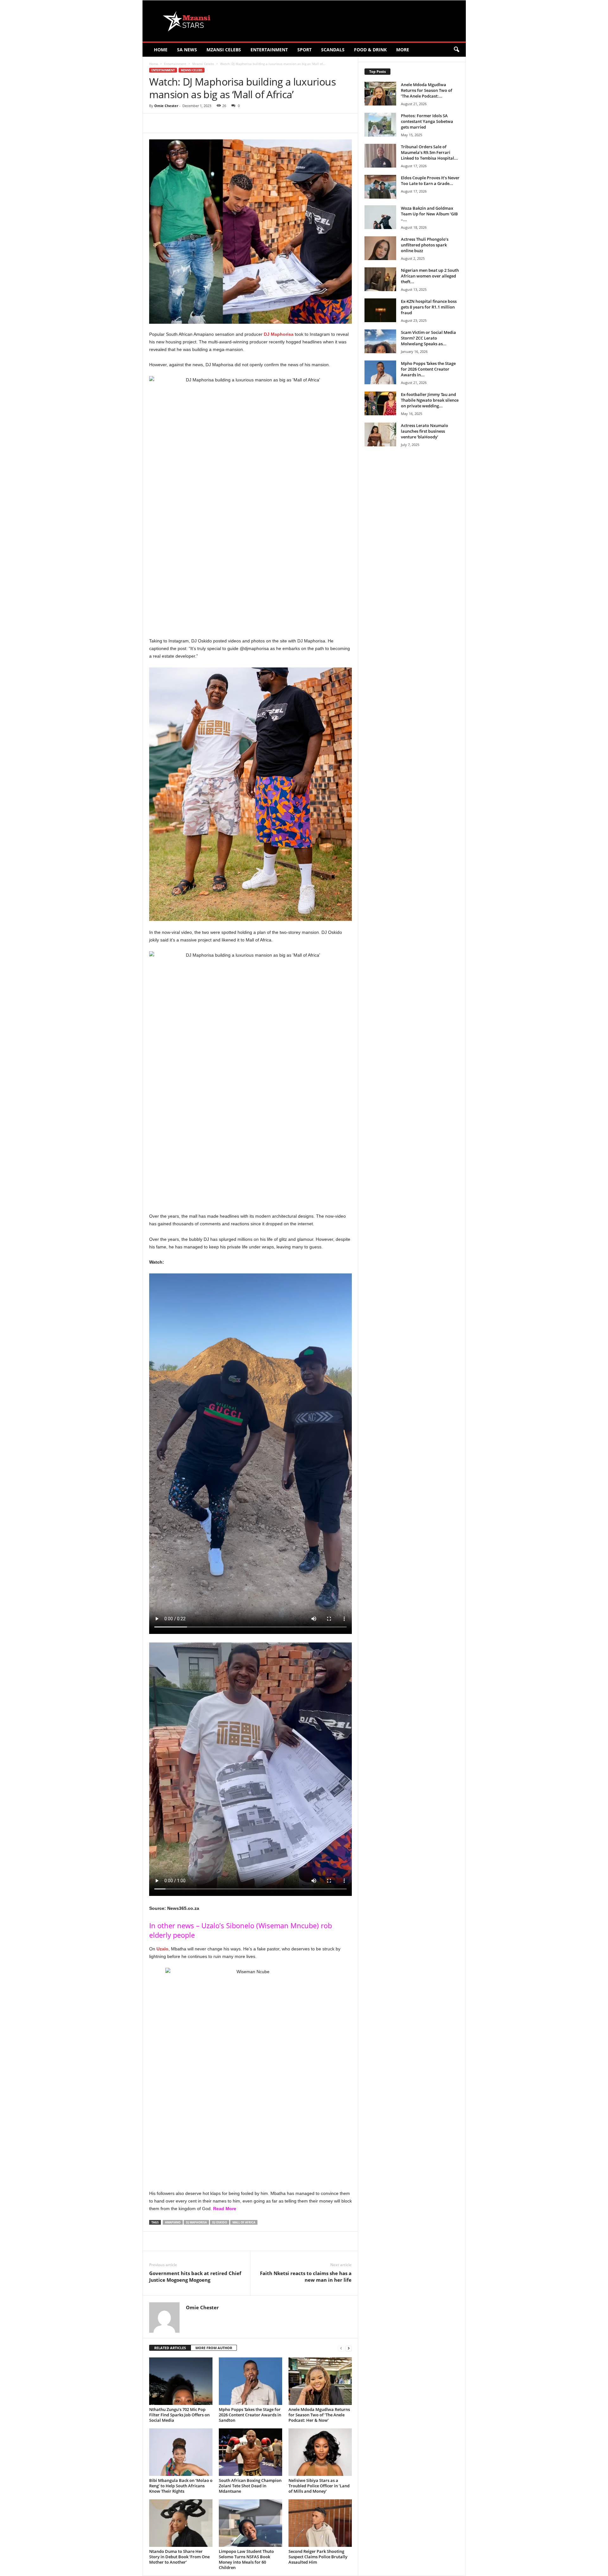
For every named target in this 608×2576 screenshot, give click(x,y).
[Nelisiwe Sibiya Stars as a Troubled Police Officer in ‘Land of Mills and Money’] (320, 2452)
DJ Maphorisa (196, 2222)
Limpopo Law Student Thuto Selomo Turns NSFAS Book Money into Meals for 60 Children (246, 2559)
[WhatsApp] (237, 123)
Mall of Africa (244, 2222)
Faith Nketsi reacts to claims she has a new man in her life (306, 2276)
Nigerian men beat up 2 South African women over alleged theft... (430, 276)
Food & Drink (370, 50)
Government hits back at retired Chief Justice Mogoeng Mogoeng (195, 2276)
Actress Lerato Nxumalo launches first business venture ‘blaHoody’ (424, 431)
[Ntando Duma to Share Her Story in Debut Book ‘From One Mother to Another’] (181, 2523)
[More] (266, 123)
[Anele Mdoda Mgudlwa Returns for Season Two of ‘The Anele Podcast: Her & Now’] (320, 2381)
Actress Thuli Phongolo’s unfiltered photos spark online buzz (425, 245)
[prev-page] (341, 2348)
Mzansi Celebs (224, 50)
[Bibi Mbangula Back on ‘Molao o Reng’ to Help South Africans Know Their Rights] (181, 2452)
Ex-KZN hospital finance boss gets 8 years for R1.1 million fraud (429, 307)
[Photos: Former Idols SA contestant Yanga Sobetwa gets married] (380, 125)
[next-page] (349, 2348)
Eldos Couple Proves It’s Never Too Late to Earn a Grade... (430, 181)
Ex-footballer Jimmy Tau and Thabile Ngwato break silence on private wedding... (430, 400)
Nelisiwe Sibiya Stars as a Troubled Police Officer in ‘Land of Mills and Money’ (319, 2486)
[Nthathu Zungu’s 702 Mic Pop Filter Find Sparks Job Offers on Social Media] (181, 2381)
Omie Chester (166, 106)
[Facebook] (193, 123)
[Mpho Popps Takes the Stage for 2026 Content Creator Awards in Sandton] (250, 2381)
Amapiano (173, 2222)
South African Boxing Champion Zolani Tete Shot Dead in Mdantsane (250, 2486)
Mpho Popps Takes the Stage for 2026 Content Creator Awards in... (428, 369)
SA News (187, 50)
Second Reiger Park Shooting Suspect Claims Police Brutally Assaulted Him (318, 2557)
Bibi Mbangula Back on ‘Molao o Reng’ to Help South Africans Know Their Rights (181, 2486)
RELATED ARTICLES (170, 2348)
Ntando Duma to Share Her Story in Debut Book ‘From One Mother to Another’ (179, 2557)
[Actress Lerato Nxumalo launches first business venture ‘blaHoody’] (380, 434)
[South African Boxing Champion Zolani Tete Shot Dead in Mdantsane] (250, 2452)
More (403, 50)
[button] (456, 50)
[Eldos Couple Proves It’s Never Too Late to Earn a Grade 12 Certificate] (380, 187)
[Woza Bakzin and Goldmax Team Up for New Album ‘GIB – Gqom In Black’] (380, 217)
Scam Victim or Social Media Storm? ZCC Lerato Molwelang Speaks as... (428, 338)
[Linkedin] (251, 123)
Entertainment (269, 50)
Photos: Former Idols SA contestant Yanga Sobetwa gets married (427, 121)
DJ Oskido (220, 2222)
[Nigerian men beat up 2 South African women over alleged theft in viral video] (380, 279)
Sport (304, 50)
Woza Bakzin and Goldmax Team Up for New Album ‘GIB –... (429, 214)
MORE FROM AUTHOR (214, 2348)
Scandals (333, 50)
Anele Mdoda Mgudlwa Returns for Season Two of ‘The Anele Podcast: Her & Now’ (319, 2415)
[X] (207, 123)
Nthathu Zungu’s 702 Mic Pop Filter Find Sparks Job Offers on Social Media (179, 2415)
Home (161, 50)
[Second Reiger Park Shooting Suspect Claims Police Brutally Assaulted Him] (320, 2523)
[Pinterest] (222, 123)
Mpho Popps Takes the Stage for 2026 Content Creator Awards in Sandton (250, 2415)
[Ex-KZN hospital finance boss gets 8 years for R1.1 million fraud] (380, 310)
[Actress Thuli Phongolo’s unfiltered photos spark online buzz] (380, 248)
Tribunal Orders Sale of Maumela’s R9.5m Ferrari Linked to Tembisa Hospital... (429, 152)
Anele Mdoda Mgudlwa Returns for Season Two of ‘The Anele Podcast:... (427, 90)
